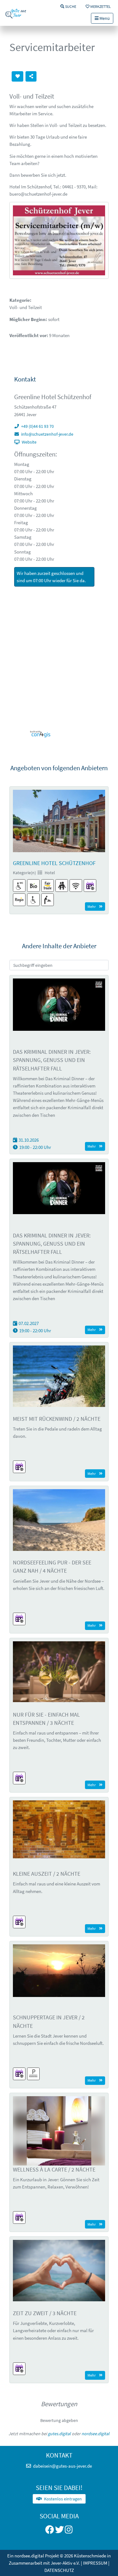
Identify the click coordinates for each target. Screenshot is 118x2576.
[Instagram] (69, 2531)
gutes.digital (59, 2434)
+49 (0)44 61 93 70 (37, 426)
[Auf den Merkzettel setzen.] (17, 77)
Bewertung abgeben (59, 2420)
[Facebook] (50, 2531)
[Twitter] (59, 2531)
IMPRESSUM (95, 2563)
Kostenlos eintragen (63, 2499)
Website (29, 442)
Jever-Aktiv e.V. (66, 2563)
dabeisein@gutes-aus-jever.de (62, 2466)
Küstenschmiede (90, 2556)
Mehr (92, 906)
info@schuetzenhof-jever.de (47, 434)
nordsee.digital (96, 2434)
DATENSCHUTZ (59, 2570)
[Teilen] (31, 77)
